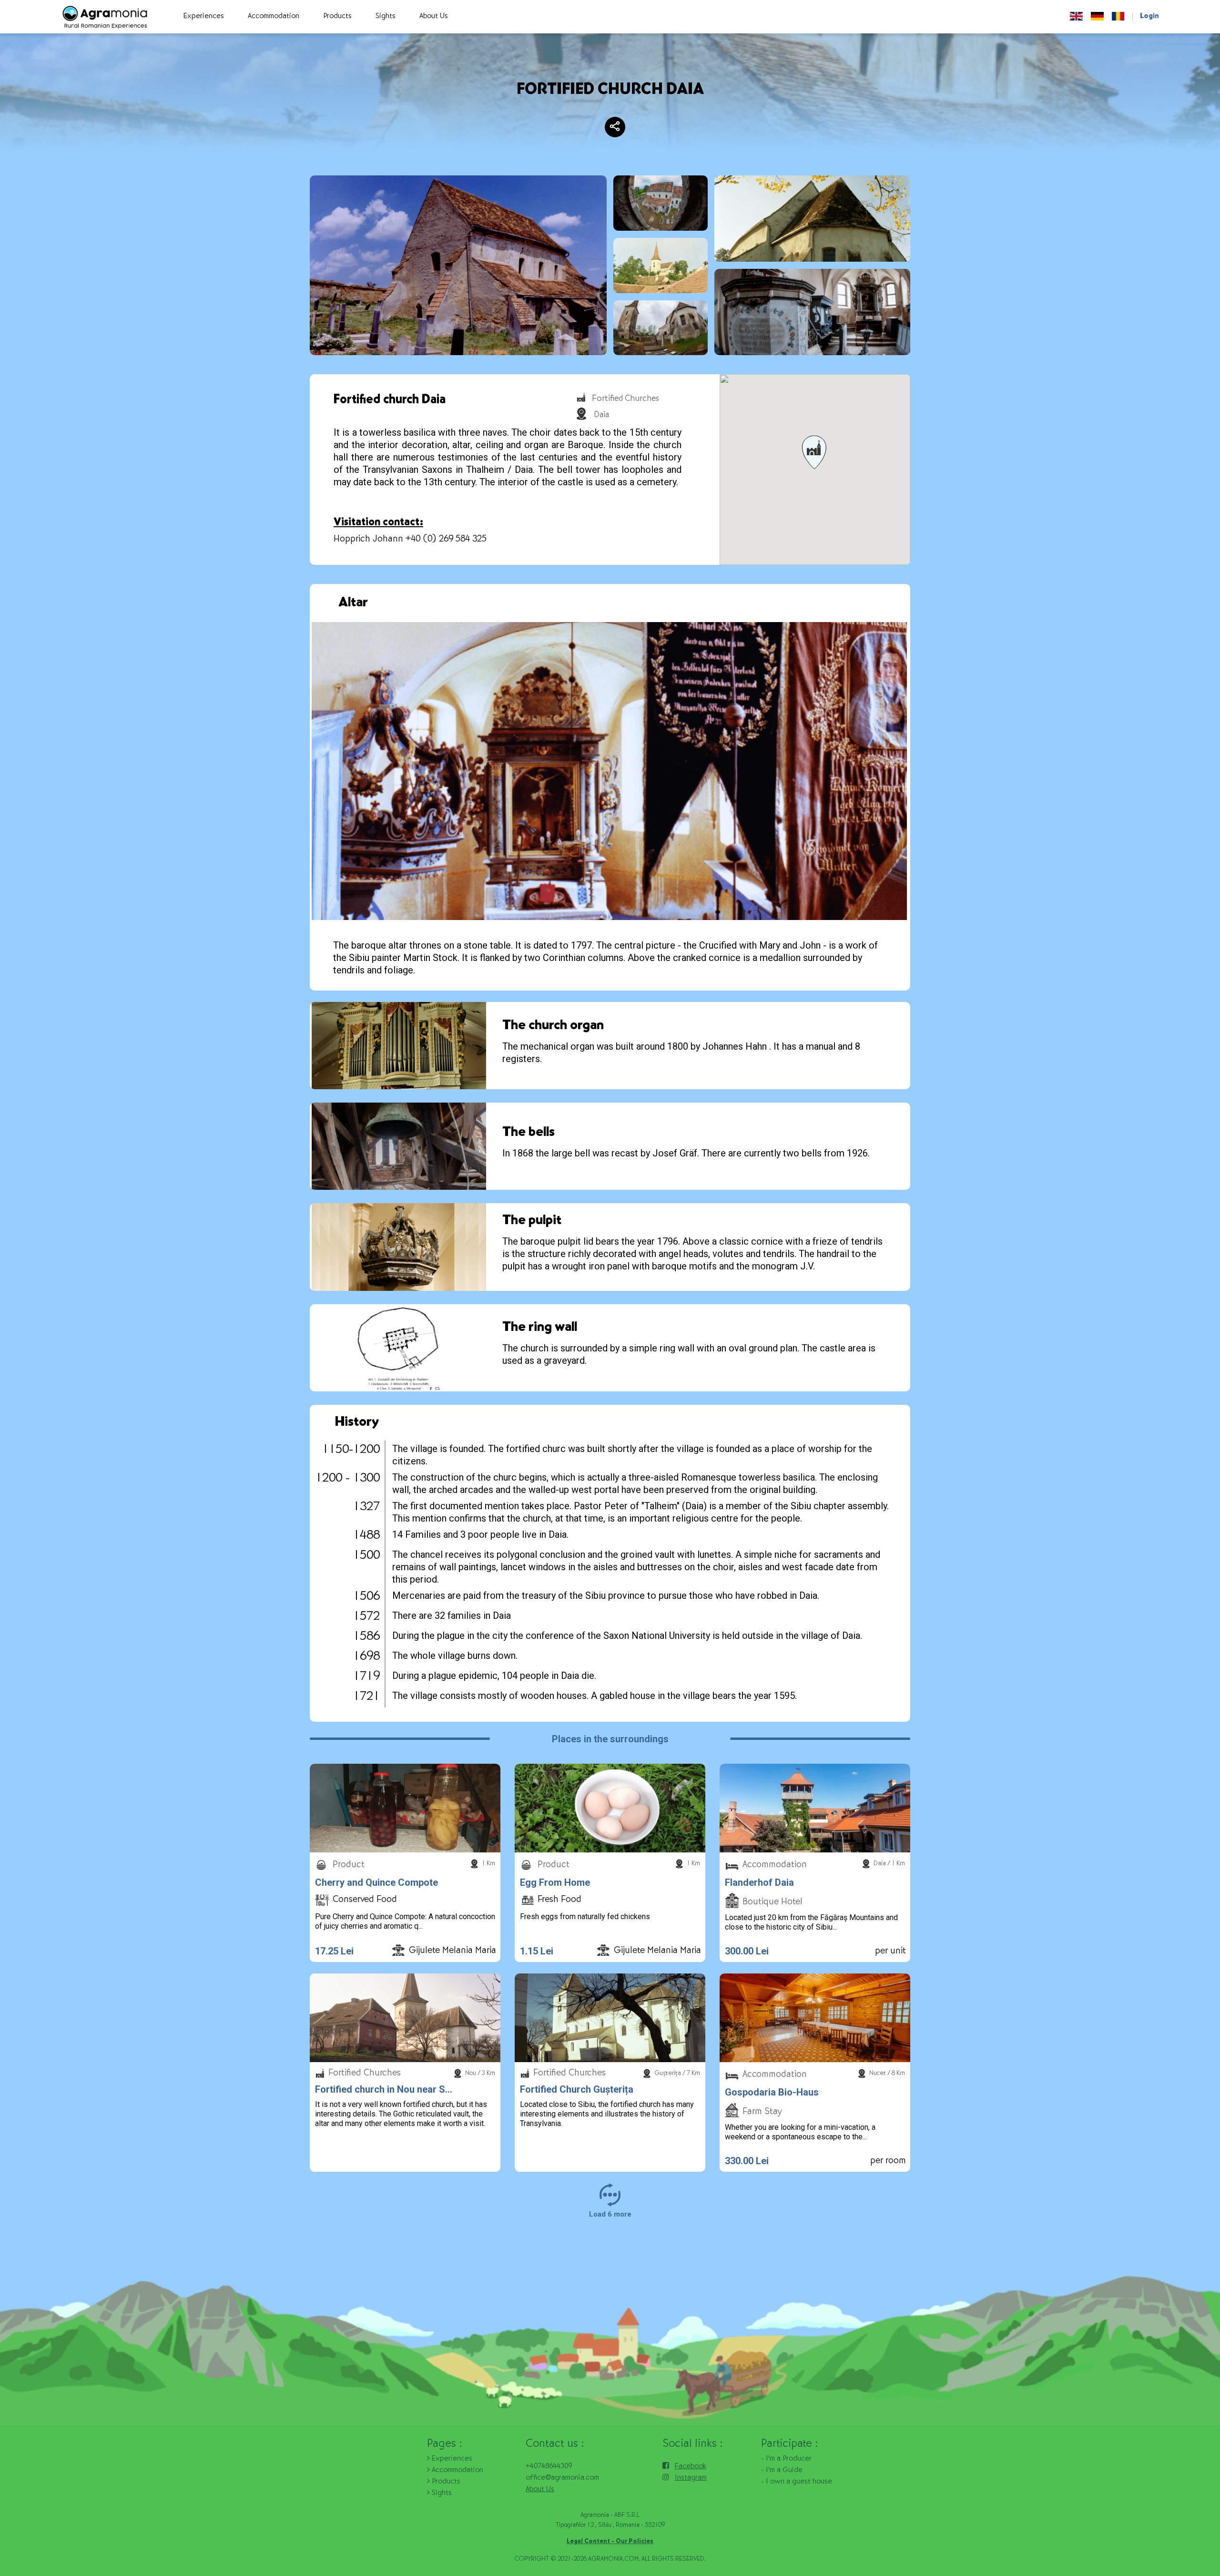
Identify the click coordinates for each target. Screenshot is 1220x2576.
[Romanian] (1118, 17)
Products (445, 2482)
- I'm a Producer (786, 2459)
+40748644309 (549, 2467)
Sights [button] (386, 17)
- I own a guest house (797, 2482)
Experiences (451, 2459)
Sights (441, 2494)
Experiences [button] (204, 17)
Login (1149, 17)
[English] (1076, 17)
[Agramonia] (104, 17)
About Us (540, 2490)
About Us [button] (434, 17)
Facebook (691, 2467)
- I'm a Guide (782, 2471)
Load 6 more (610, 2214)
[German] (1097, 17)
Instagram (691, 2478)
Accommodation (457, 2471)
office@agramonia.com (562, 2478)
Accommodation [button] (274, 17)
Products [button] (337, 17)
